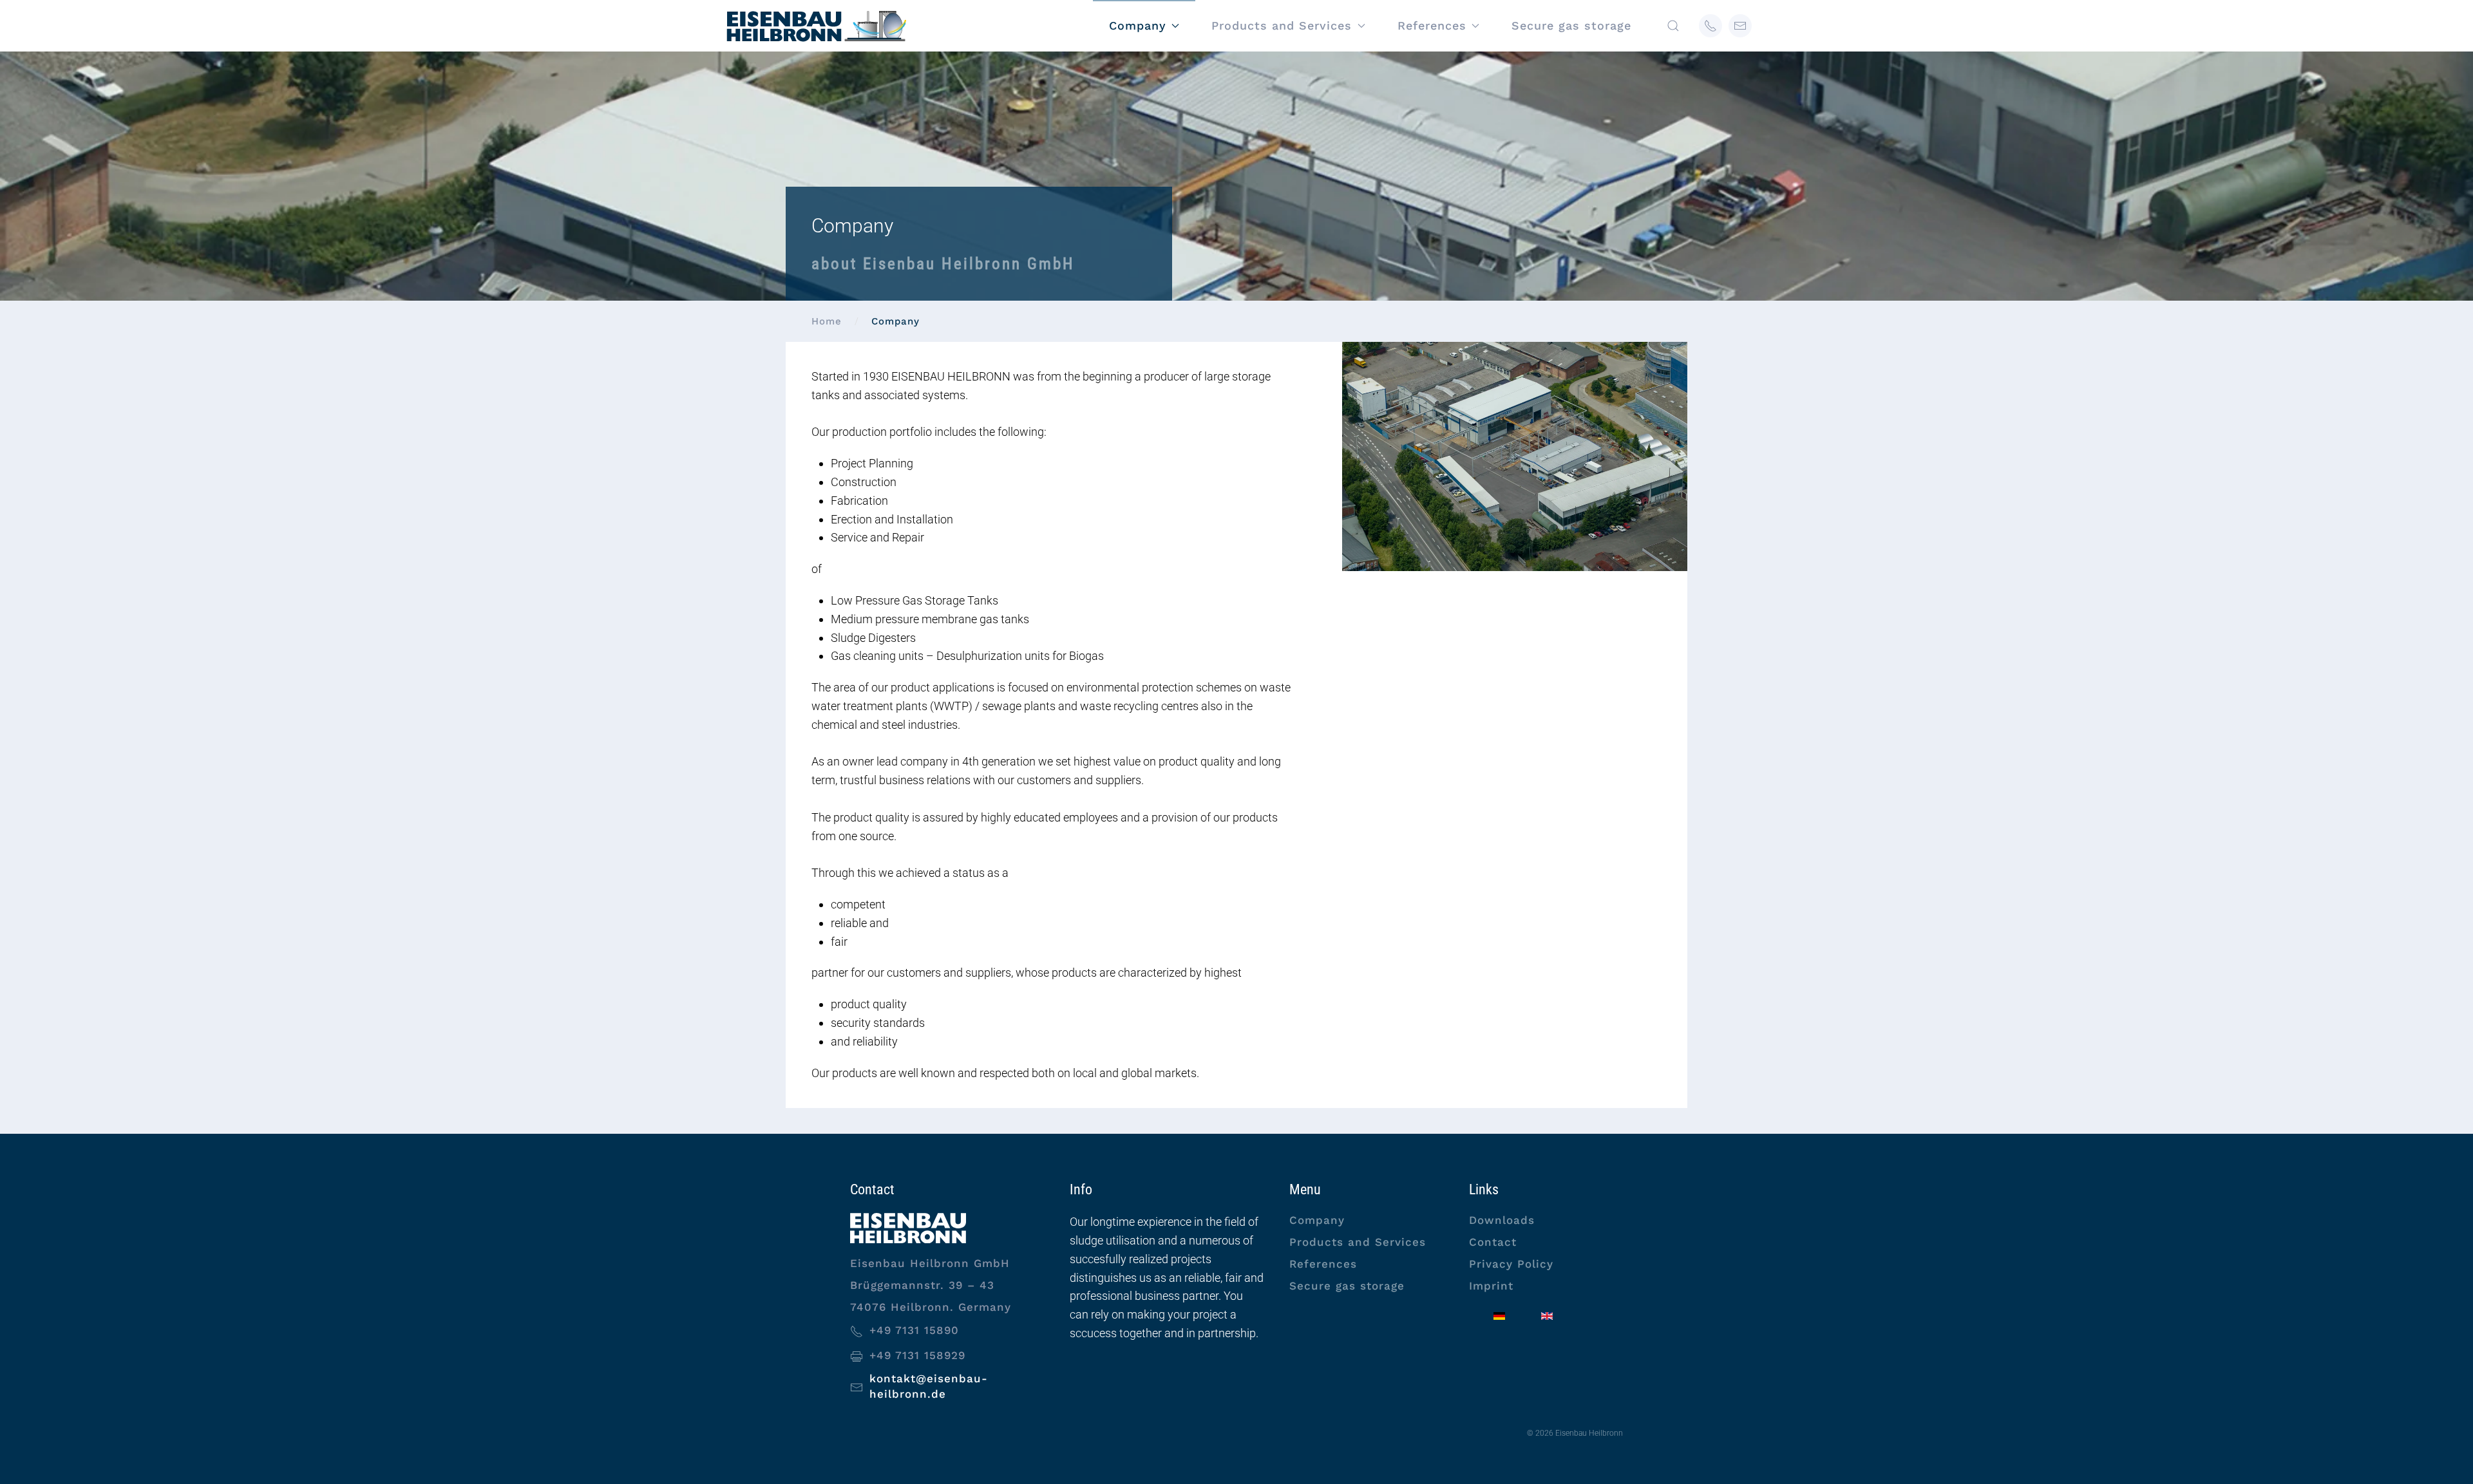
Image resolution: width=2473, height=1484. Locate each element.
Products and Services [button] (1282, 25)
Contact (1493, 1242)
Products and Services (1358, 1242)
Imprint (1491, 1286)
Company (1317, 1220)
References (1323, 1264)
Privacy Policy (1511, 1264)
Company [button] (1138, 25)
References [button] (1432, 25)
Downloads (1502, 1220)
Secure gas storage (1571, 25)
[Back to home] (815, 26)
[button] (1673, 26)
